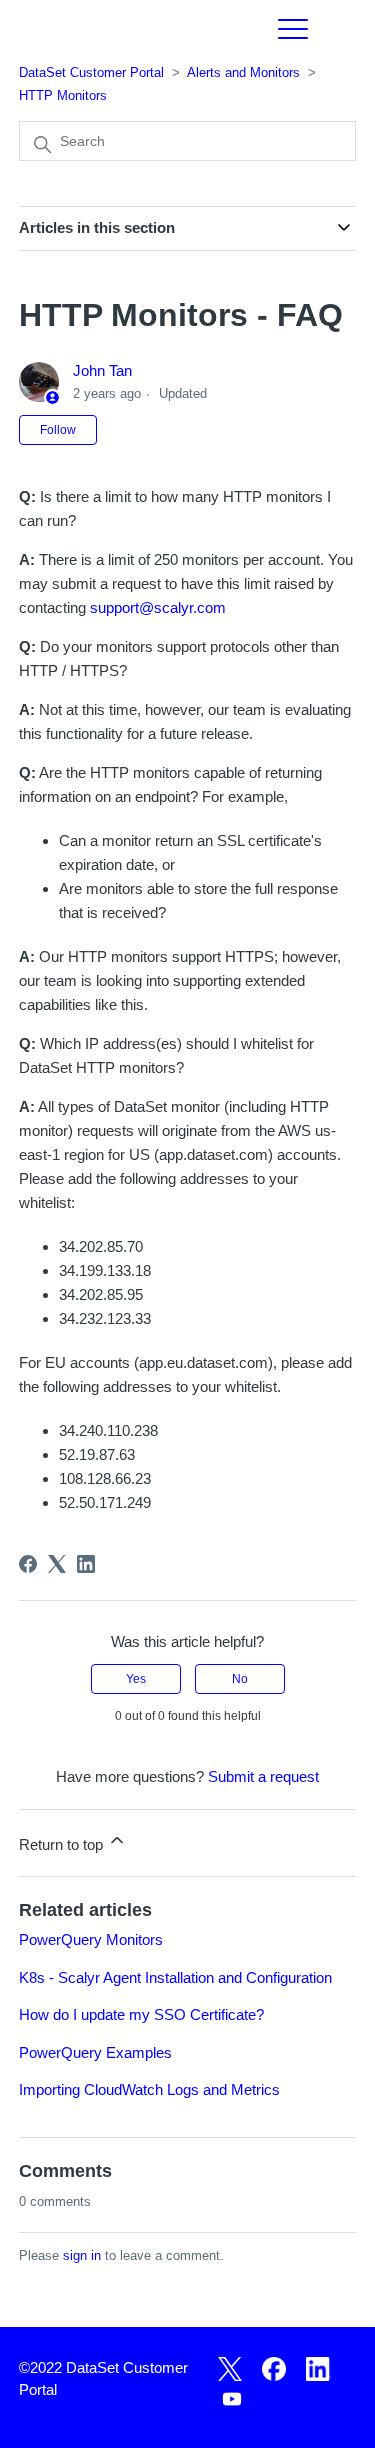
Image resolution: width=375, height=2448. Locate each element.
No (240, 1679)
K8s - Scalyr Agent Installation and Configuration (175, 1977)
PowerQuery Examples (95, 2052)
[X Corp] (57, 1564)
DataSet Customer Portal (91, 72)
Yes (136, 1679)
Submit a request (263, 1776)
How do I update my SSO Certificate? (141, 2014)
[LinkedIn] (86, 1564)
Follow (58, 430)
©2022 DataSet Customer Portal (103, 2379)
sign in (82, 2255)
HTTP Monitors (63, 95)
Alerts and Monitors (243, 72)
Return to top (63, 1844)
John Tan (102, 370)
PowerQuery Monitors (91, 1939)
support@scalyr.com (158, 607)
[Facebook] (28, 1564)
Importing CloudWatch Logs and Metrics (149, 2089)
